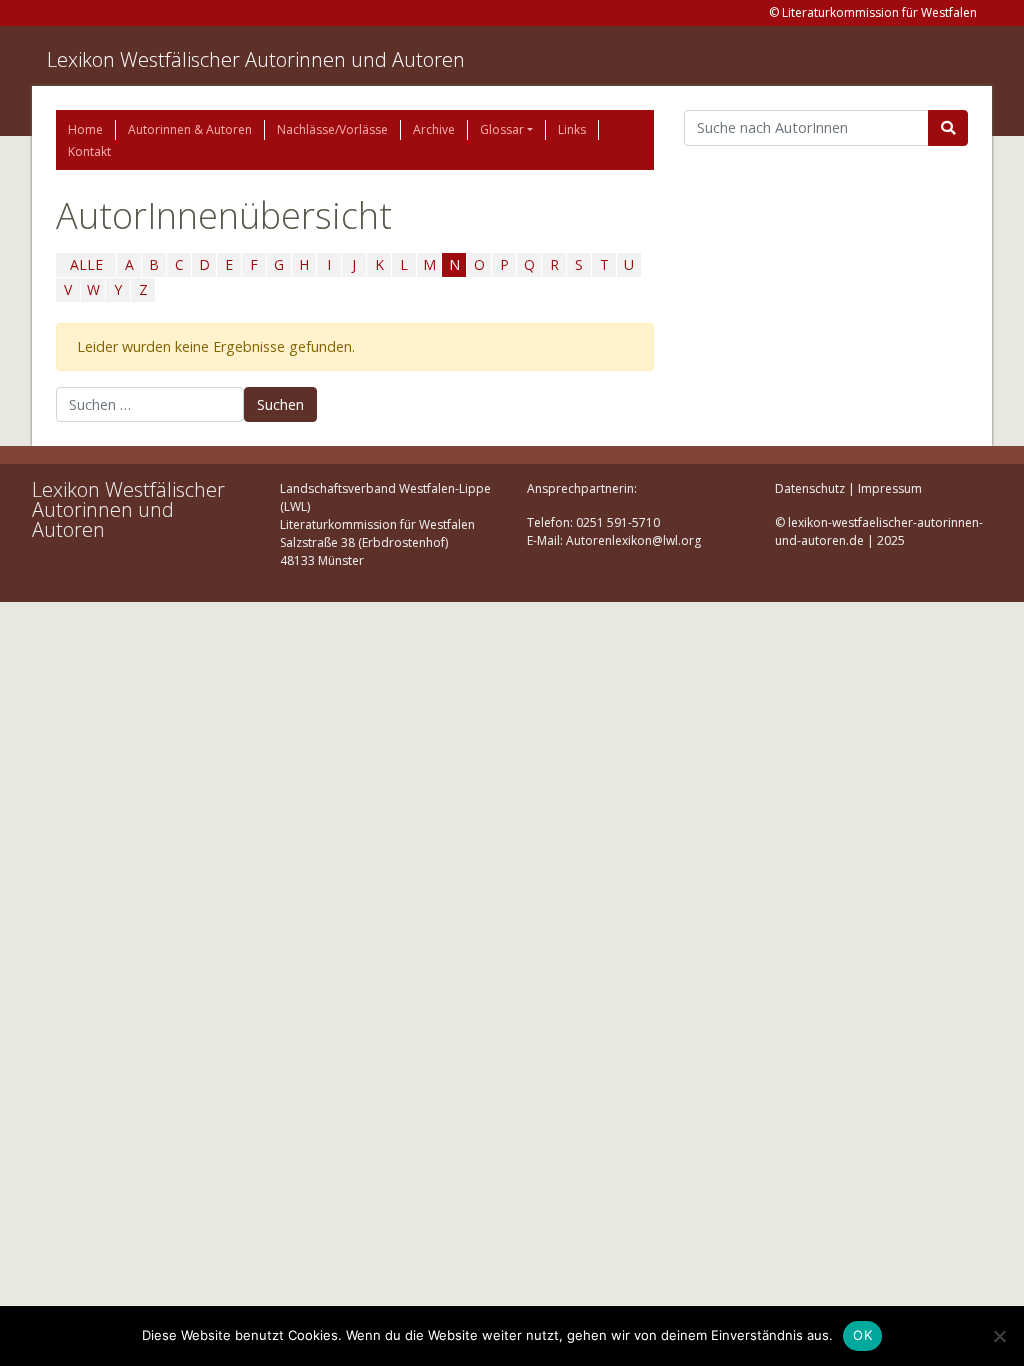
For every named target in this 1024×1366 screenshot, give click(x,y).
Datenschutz (810, 488)
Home (85, 129)
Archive (434, 129)
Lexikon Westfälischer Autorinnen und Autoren (256, 59)
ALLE (86, 264)
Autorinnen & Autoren (190, 129)
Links (572, 129)
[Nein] (999, 1336)
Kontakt (89, 151)
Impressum (890, 488)
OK (862, 1335)
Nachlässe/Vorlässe (332, 129)
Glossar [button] (502, 129)
